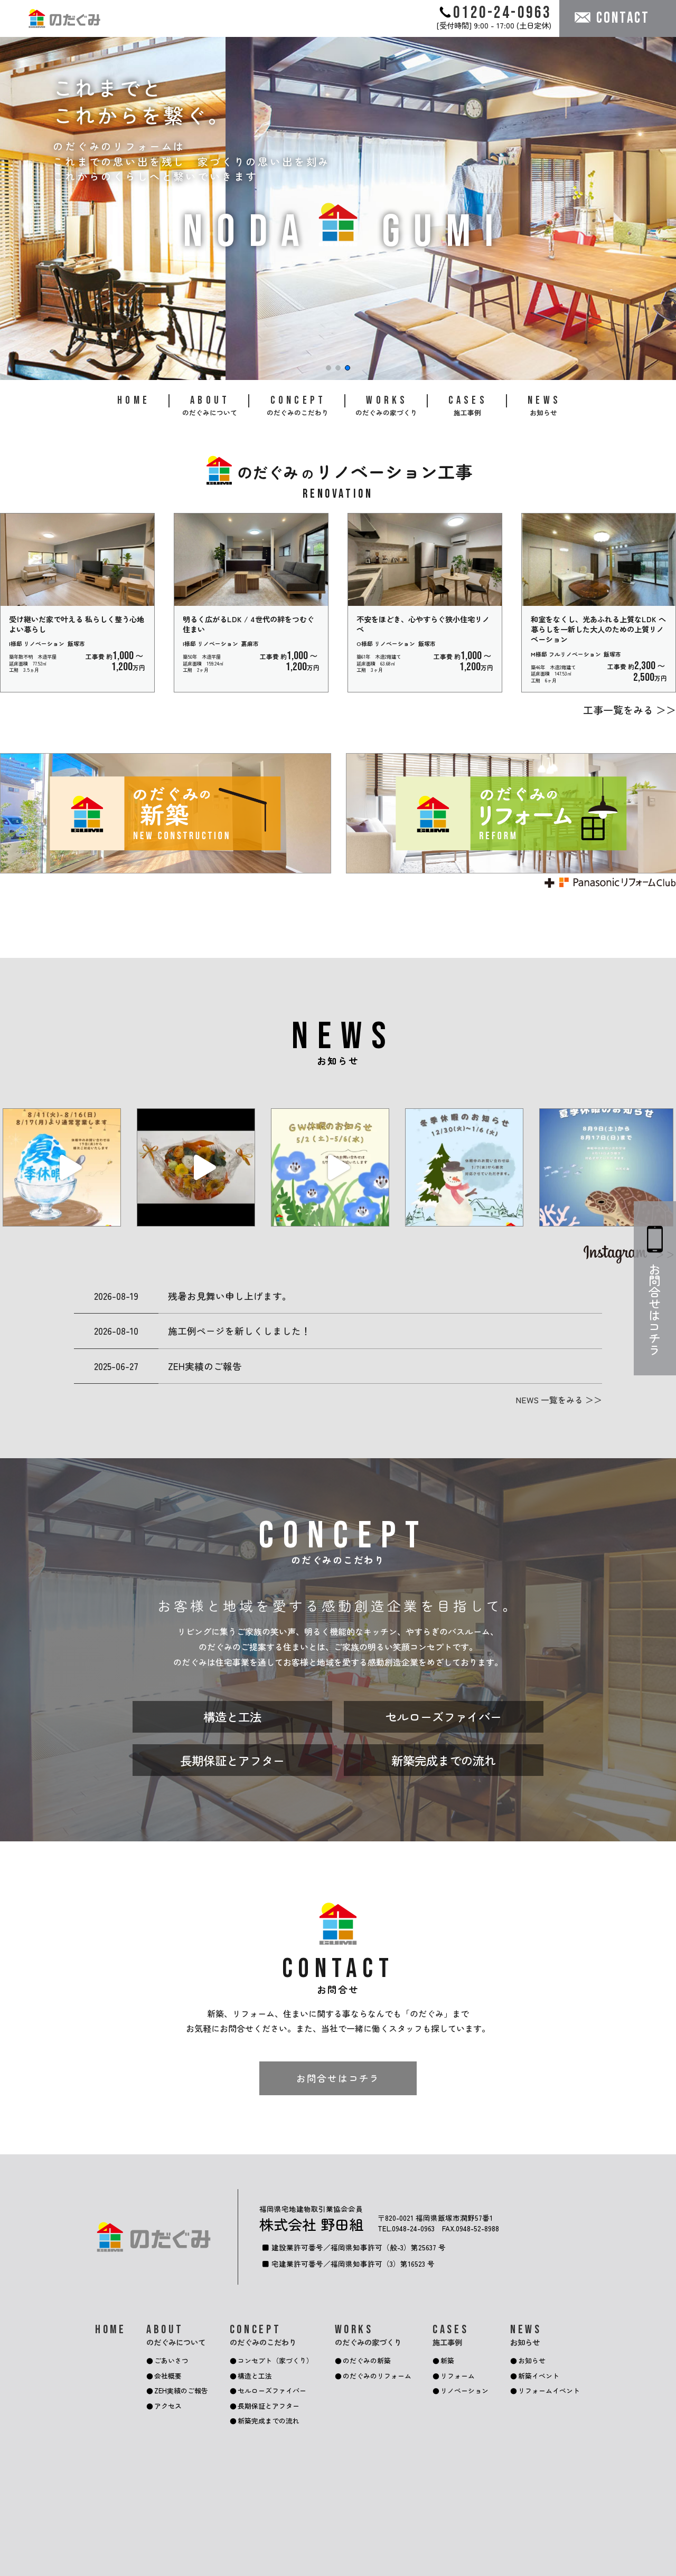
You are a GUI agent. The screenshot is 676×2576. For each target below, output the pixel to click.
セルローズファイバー (444, 1716)
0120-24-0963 (502, 12)
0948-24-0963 (413, 2228)
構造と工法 (232, 1716)
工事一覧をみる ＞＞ (630, 710)
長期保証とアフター (232, 1760)
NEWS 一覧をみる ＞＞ (559, 1400)
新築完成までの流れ (444, 1760)
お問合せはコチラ (338, 2078)
